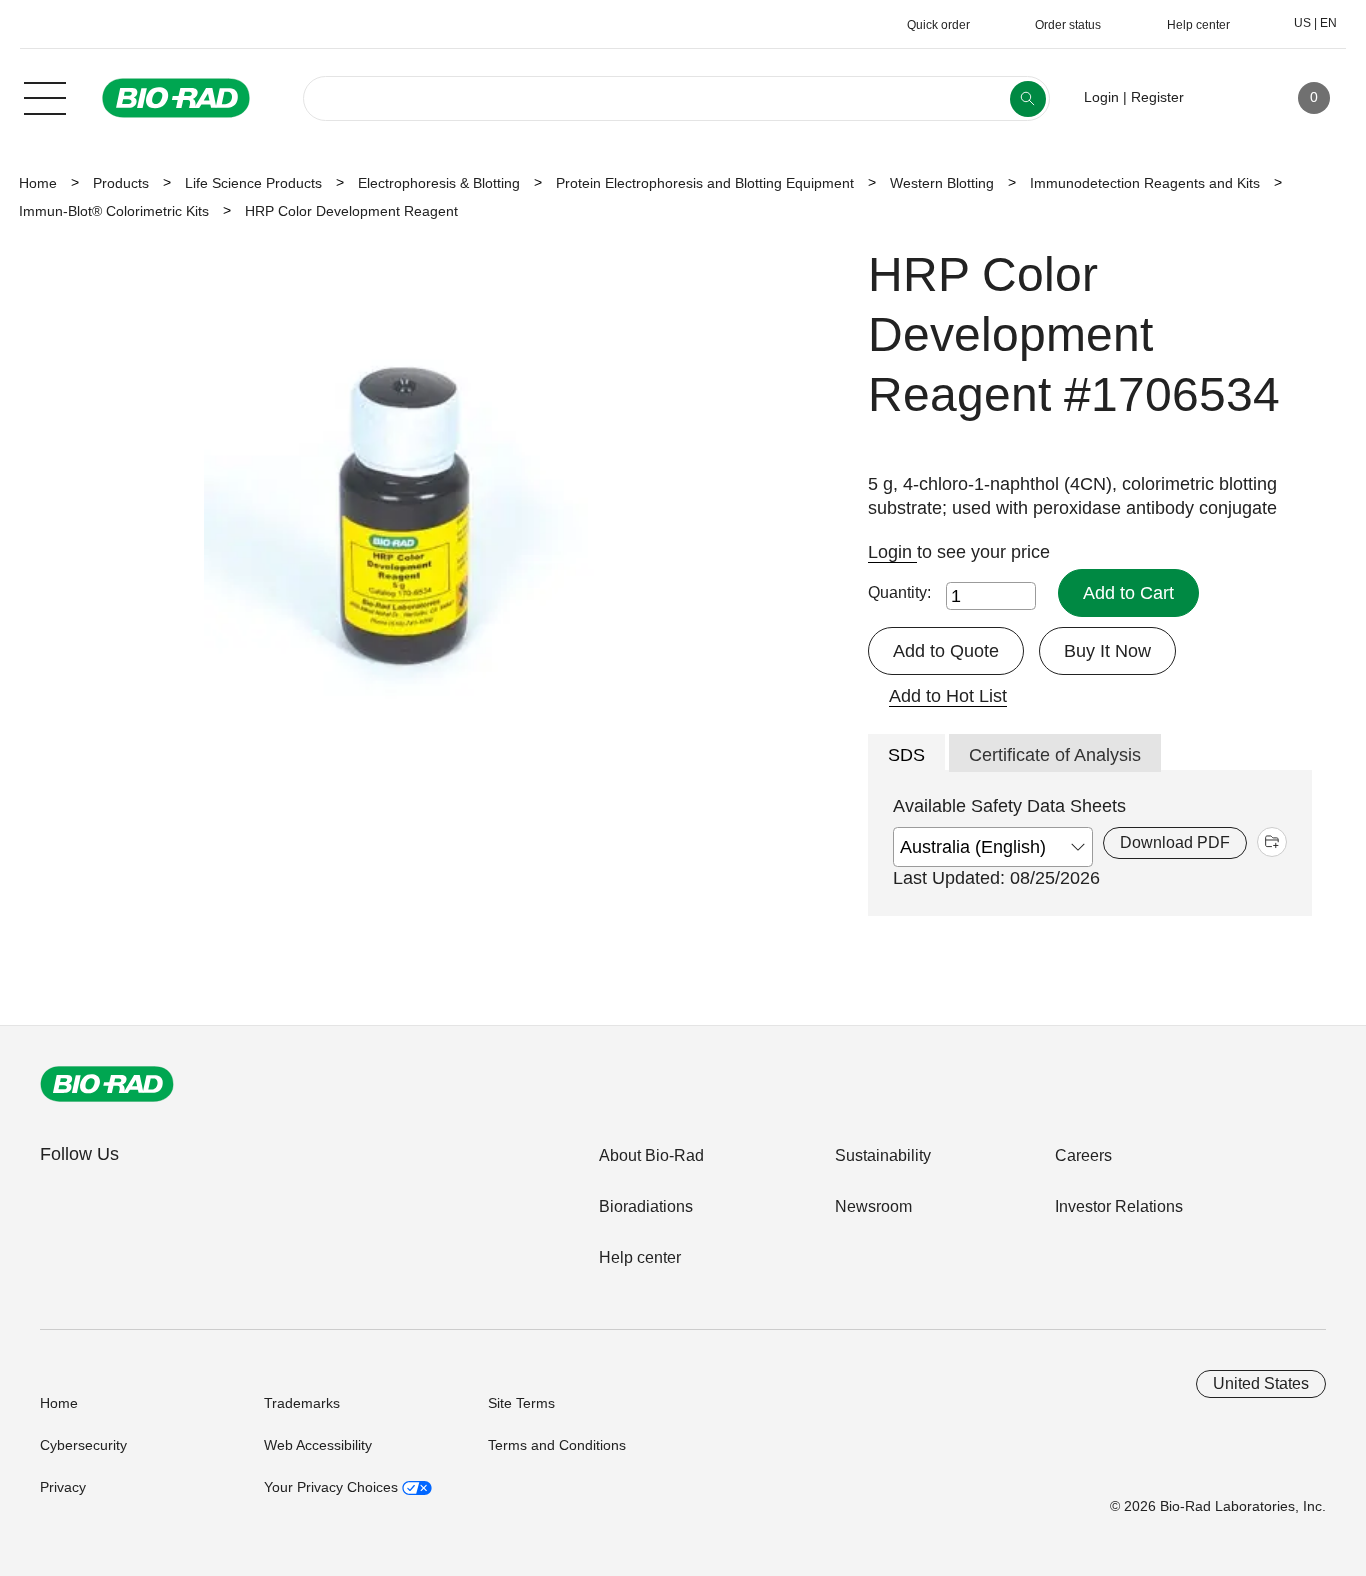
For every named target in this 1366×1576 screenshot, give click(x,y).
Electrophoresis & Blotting (439, 183)
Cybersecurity (83, 1445)
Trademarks (302, 1403)
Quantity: (899, 592)
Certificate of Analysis (1055, 755)
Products (121, 183)
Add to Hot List (948, 696)
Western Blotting (942, 183)
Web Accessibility (318, 1445)
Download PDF (1175, 842)
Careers (1083, 1155)
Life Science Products (253, 183)
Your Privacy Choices (333, 1487)
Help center (640, 1257)
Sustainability (883, 1155)
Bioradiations (646, 1206)
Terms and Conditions (557, 1445)
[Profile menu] (1228, 98)
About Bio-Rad (651, 1155)
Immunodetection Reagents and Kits (1145, 183)
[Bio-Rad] (107, 1084)
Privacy (63, 1487)
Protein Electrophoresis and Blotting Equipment (705, 183)
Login (892, 552)
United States (1261, 1383)
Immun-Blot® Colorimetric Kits (114, 211)
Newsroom (873, 1206)
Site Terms (521, 1403)
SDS (906, 755)
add (1272, 842)
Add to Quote (946, 651)
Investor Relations (1119, 1206)
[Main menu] (45, 96)
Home (38, 183)
